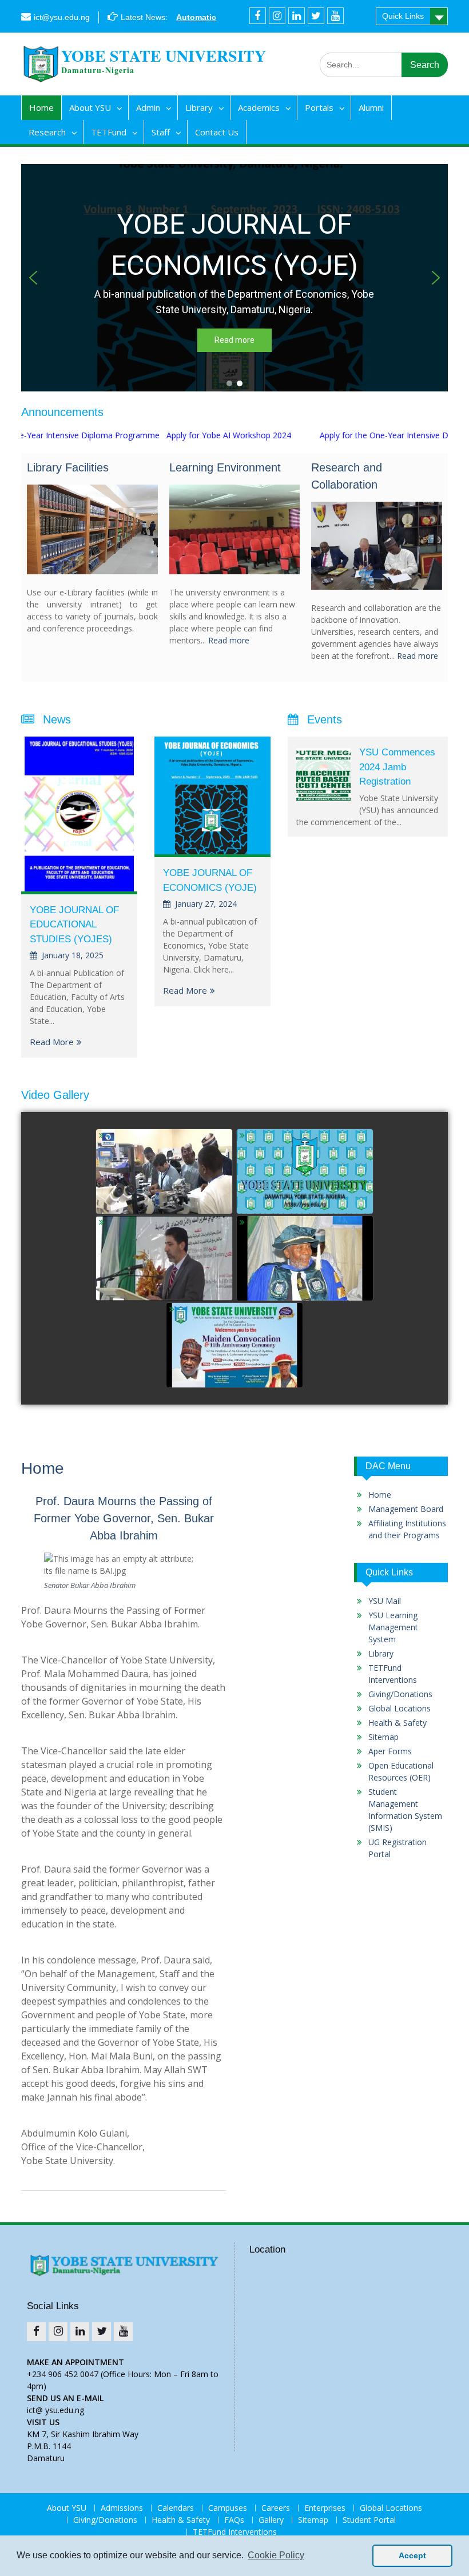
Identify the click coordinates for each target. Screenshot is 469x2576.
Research (47, 132)
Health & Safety (398, 1723)
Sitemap (383, 1737)
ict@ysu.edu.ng (62, 17)
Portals (319, 107)
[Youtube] (335, 16)
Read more (229, 640)
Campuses (228, 2508)
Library (199, 107)
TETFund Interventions (235, 2532)
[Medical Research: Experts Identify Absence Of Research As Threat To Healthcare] (164, 1172)
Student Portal (369, 2520)
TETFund (109, 132)
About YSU (90, 107)
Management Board (406, 1509)
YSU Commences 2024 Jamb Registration (397, 767)
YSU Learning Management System (393, 1627)
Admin (148, 107)
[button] (33, 278)
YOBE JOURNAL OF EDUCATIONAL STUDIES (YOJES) (74, 925)
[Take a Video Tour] (305, 1172)
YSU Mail (385, 1601)
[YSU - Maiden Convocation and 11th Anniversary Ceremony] (234, 1346)
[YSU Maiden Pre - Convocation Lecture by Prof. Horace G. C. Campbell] (305, 1259)
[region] (234, 278)
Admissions (122, 2508)
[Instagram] (277, 16)
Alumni (371, 107)
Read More (52, 1042)
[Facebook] (258, 16)
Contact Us (217, 132)
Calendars (176, 2508)
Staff (161, 132)
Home (41, 107)
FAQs (234, 2520)
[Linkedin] (297, 16)
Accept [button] (412, 2555)
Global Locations (400, 1708)
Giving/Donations (400, 1694)
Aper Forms (390, 1751)
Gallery (271, 2520)
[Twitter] (316, 16)
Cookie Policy (276, 2555)
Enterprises (325, 2508)
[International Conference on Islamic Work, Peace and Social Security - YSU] (164, 1259)
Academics (259, 107)
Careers (276, 2508)
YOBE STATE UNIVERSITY (164, 56)
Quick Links (403, 16)
